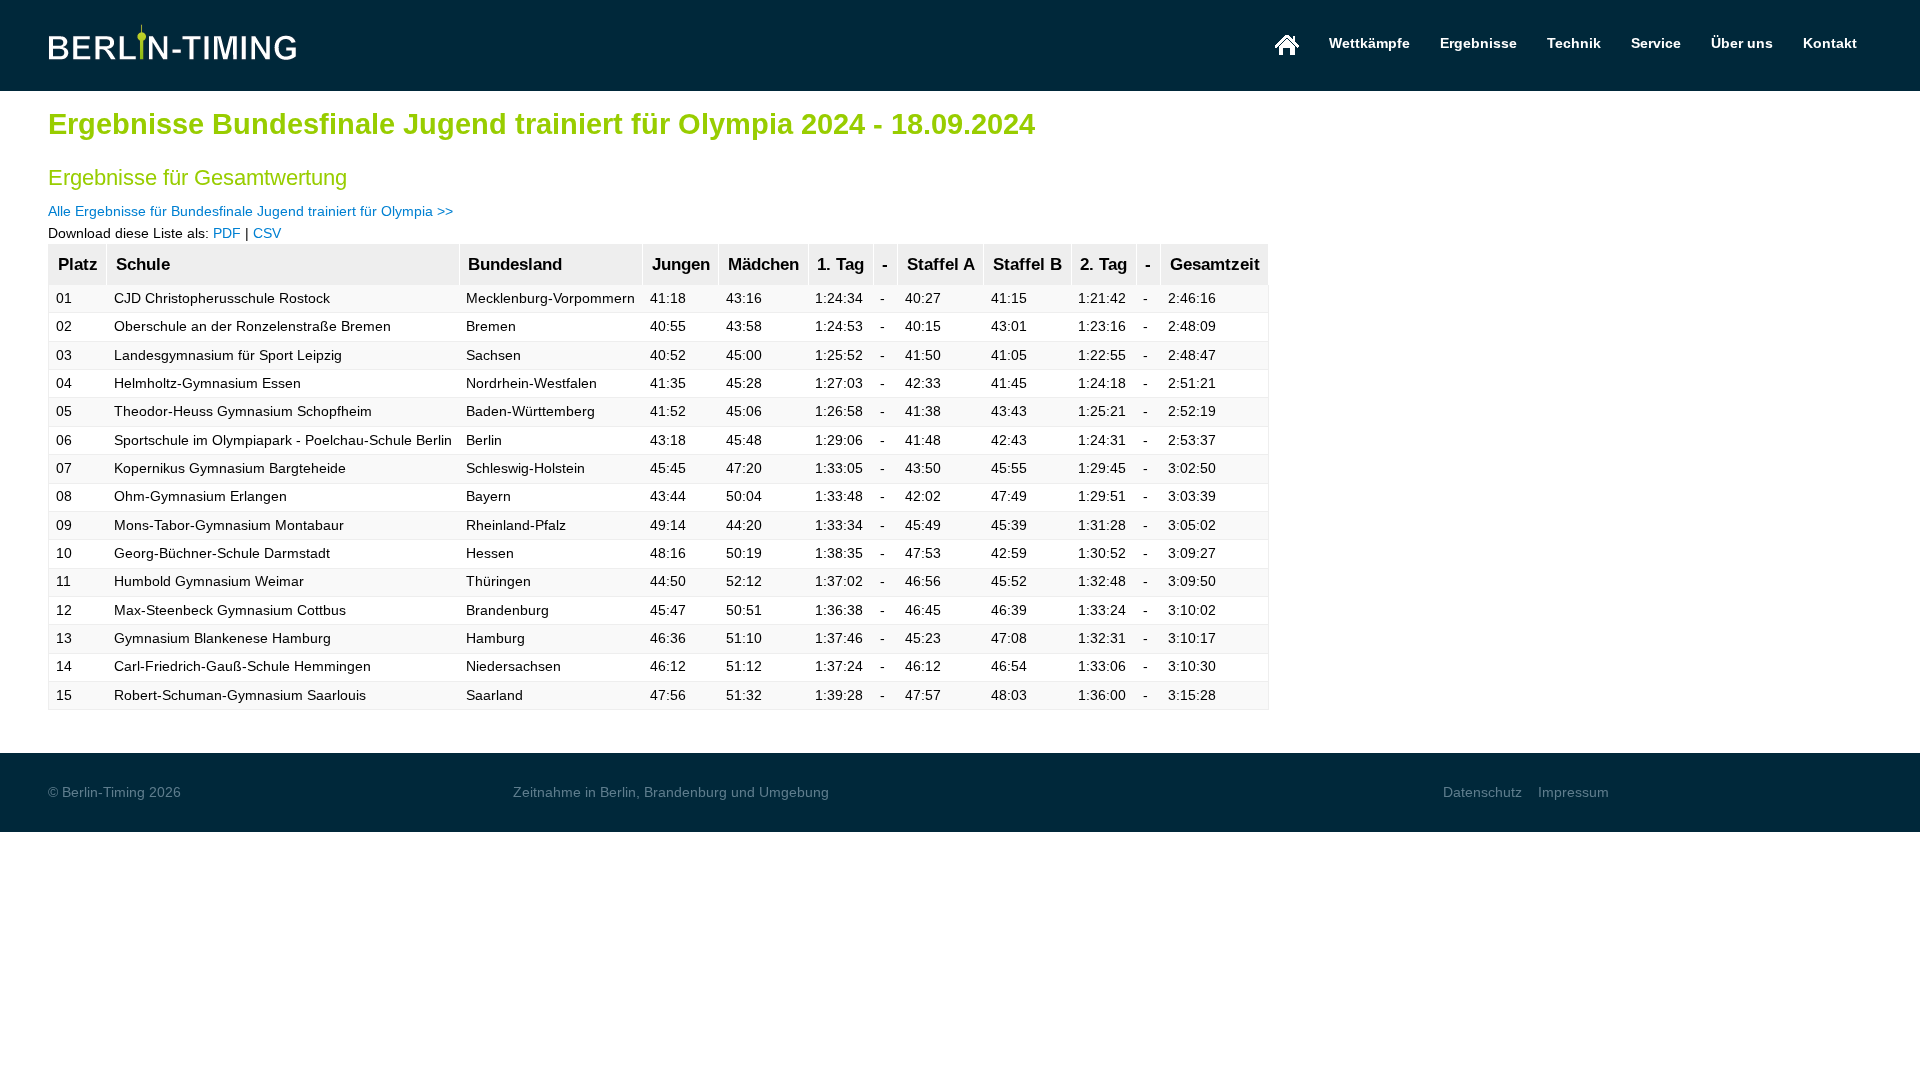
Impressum (1573, 792)
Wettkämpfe (1369, 43)
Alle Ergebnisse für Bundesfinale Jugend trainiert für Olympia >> (250, 211)
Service (1656, 43)
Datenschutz (1482, 792)
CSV (267, 233)
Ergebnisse (1478, 43)
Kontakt (1830, 43)
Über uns (1742, 43)
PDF (227, 233)
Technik (1574, 43)
